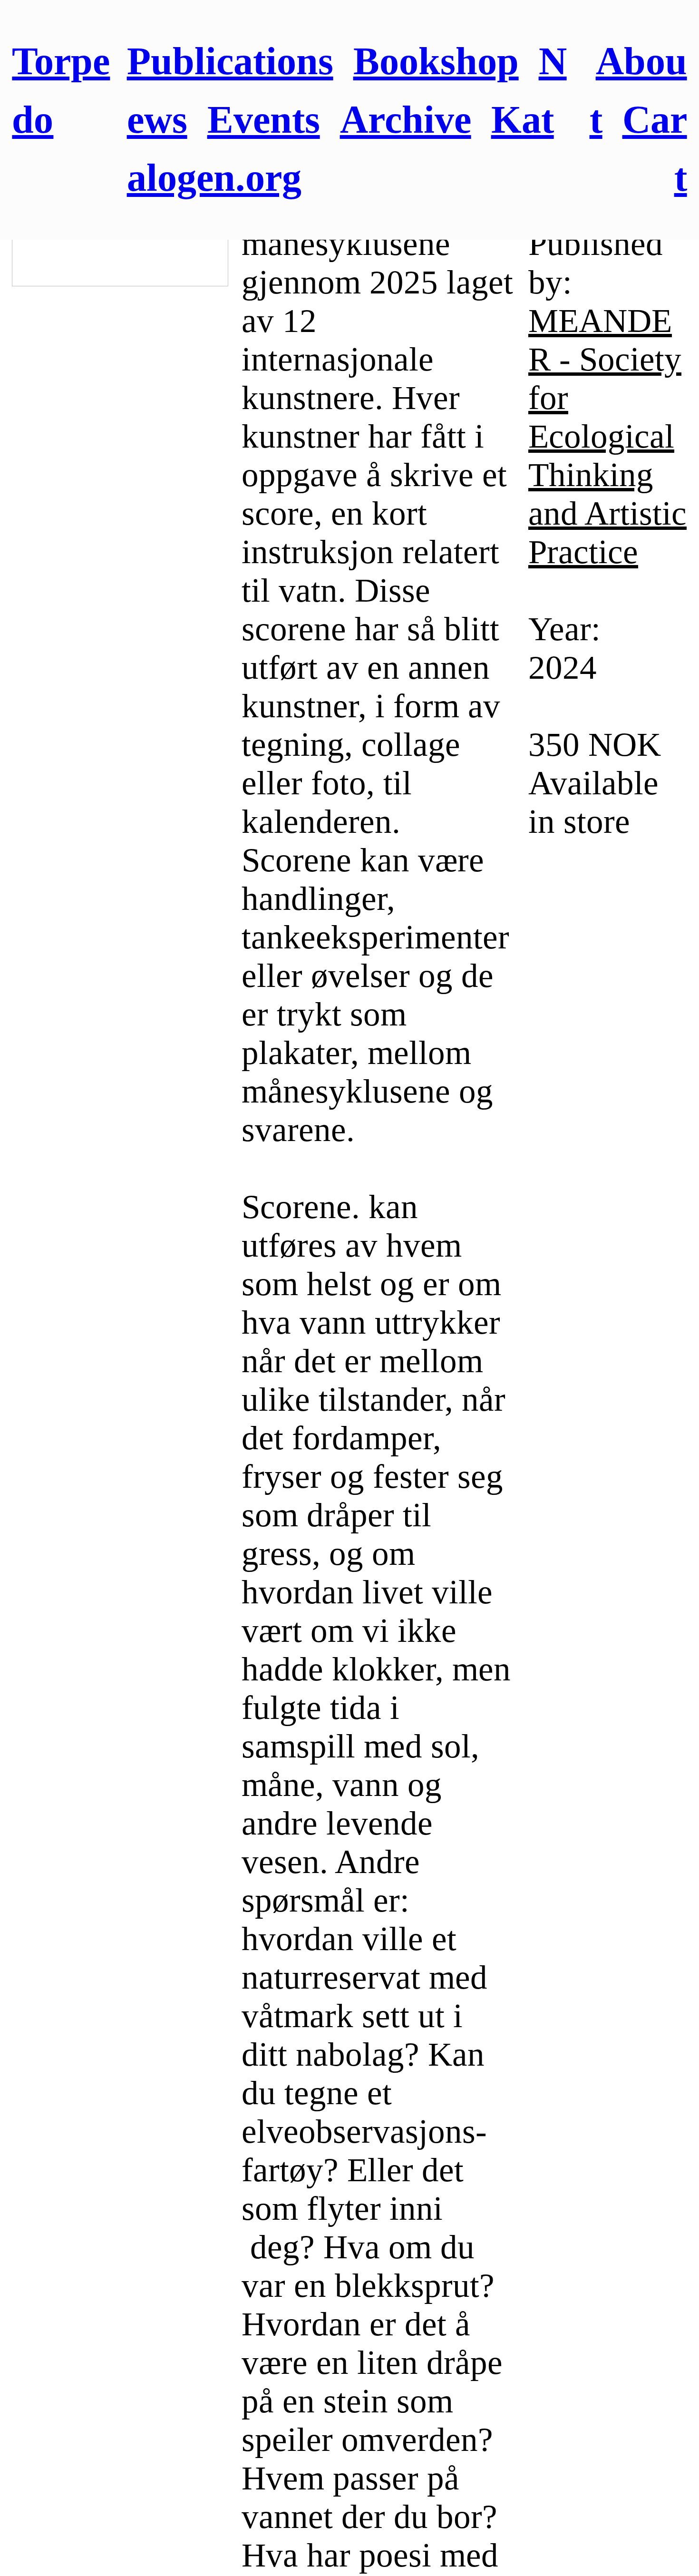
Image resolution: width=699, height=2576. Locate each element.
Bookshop (436, 61)
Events (264, 120)
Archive (406, 120)
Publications (230, 61)
